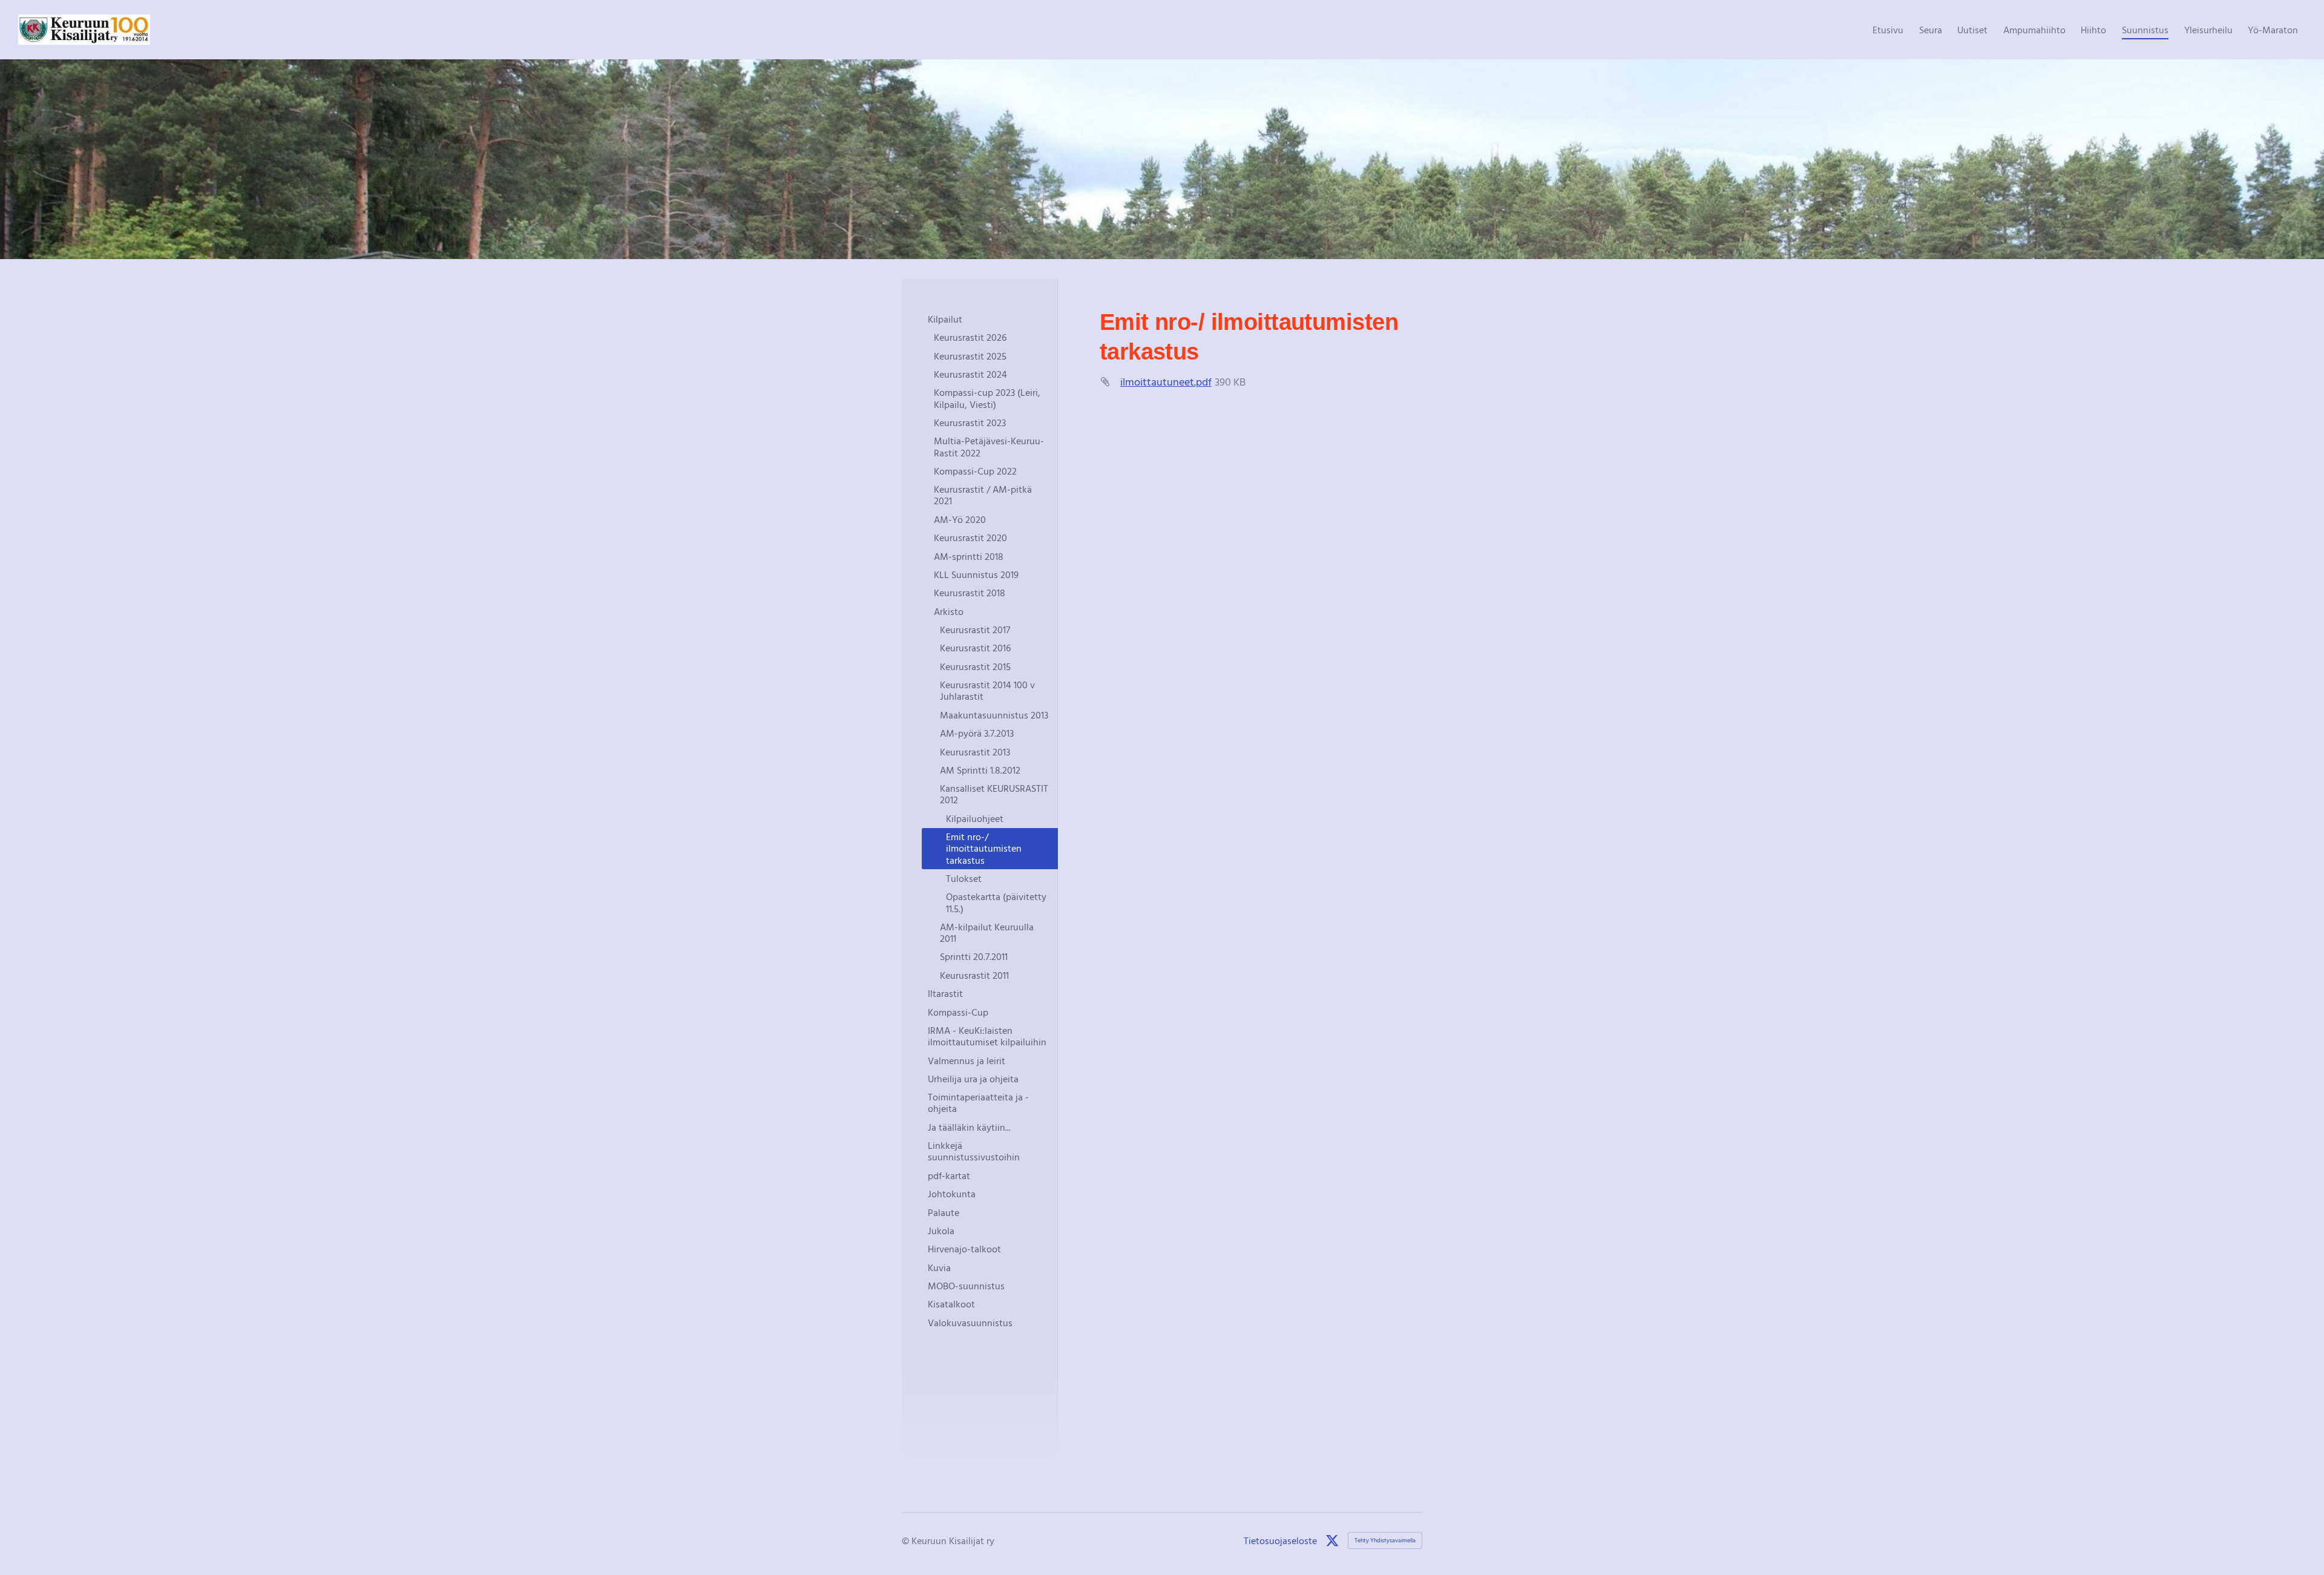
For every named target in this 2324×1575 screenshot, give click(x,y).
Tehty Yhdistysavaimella (1385, 1540)
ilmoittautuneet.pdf (1166, 382)
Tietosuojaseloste (1280, 1540)
